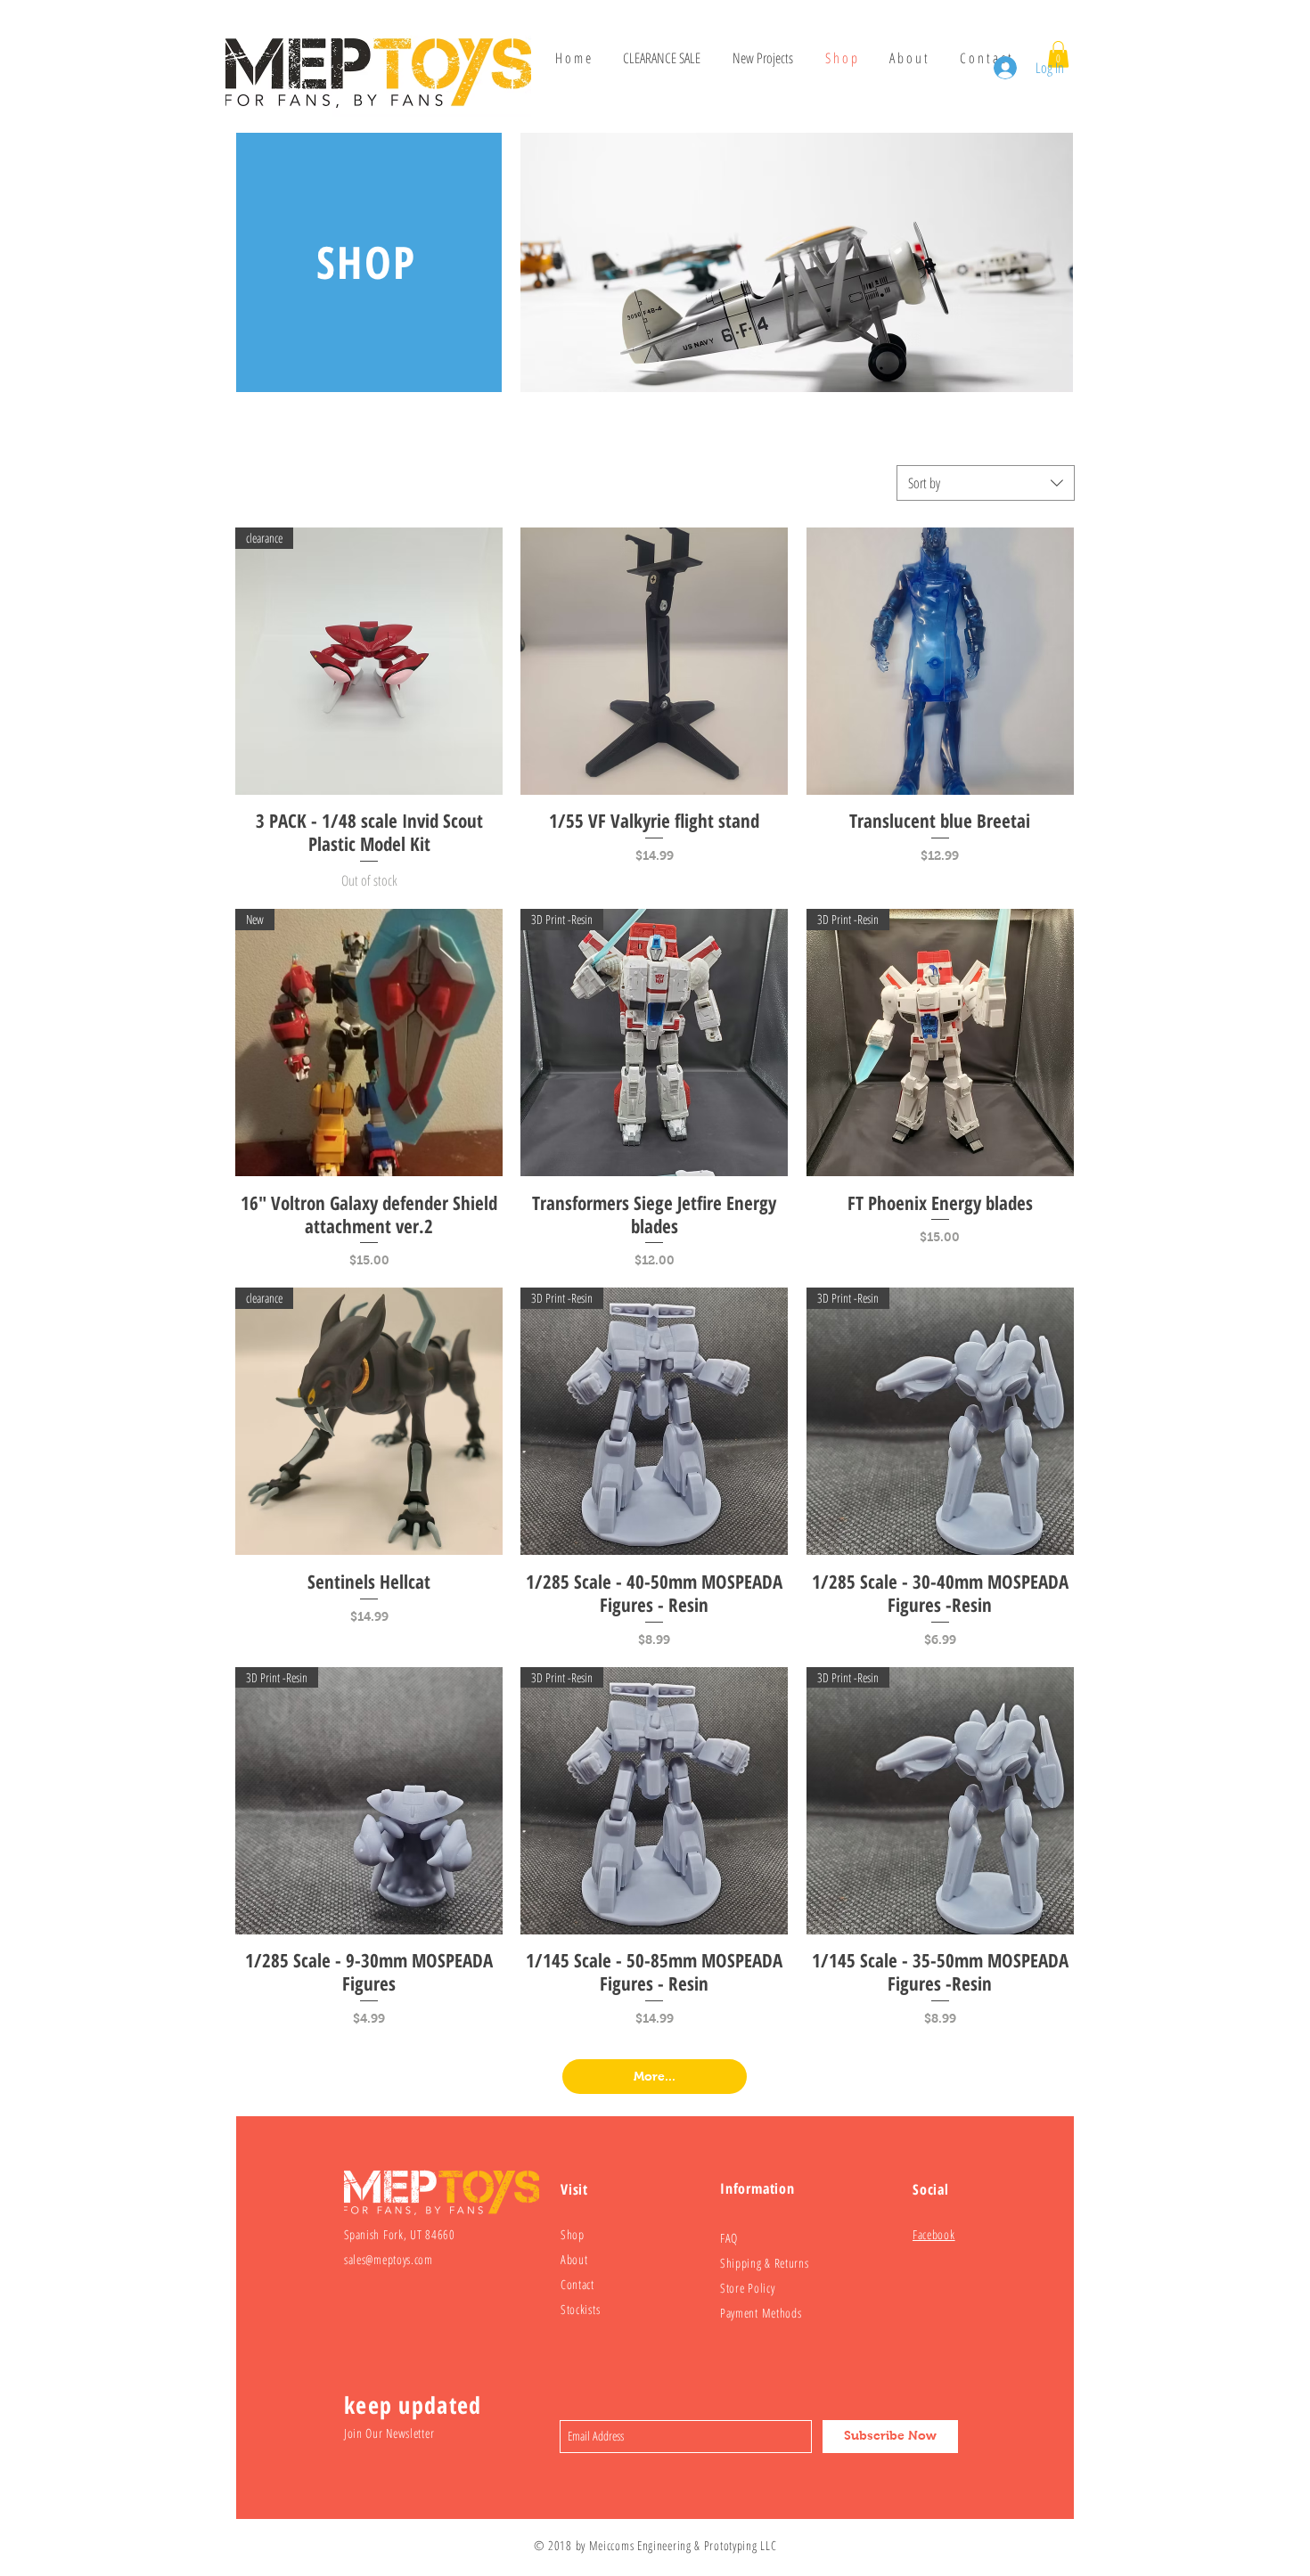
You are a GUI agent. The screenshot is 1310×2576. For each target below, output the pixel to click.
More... (655, 2076)
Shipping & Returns (765, 2263)
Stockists (580, 2309)
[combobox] (986, 483)
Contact (577, 2284)
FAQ (729, 2238)
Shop (573, 2234)
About (574, 2259)
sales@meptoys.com (389, 2259)
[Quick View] (654, 661)
